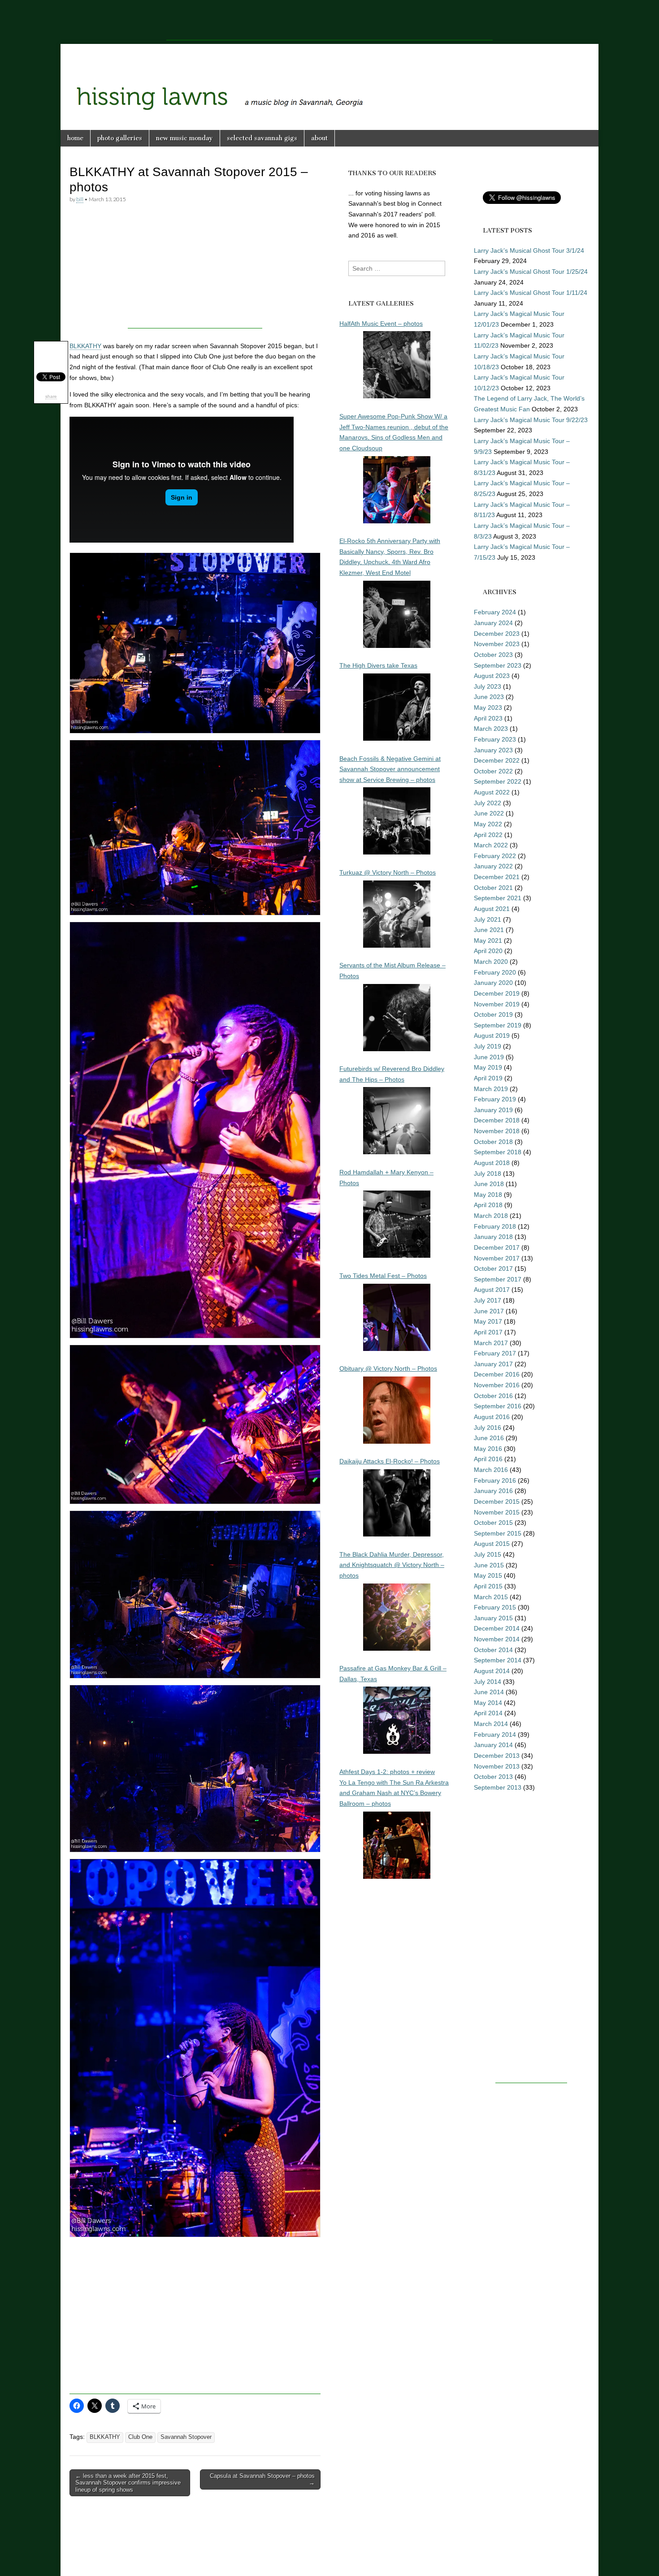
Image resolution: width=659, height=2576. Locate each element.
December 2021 (497, 877)
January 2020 (493, 983)
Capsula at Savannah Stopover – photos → (262, 2479)
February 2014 (495, 1735)
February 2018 (495, 1226)
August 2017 (492, 1290)
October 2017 (493, 1269)
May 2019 (488, 1067)
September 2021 (498, 898)
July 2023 (488, 686)
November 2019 (497, 1004)
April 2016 (488, 1459)
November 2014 (497, 1639)
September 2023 (498, 665)
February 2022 (495, 856)
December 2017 (497, 1247)
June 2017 (489, 1311)
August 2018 (492, 1163)
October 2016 (493, 1396)
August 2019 (492, 1036)
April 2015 (488, 1586)
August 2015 (492, 1544)
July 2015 (488, 1554)
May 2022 (488, 824)
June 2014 (489, 1692)
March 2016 (491, 1470)
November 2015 (497, 1512)
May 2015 (488, 1575)
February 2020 (495, 972)
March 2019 (491, 1089)
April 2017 (488, 1332)
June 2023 (489, 697)
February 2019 (495, 1099)
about (319, 138)
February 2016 (495, 1480)
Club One (140, 2437)
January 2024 (493, 623)
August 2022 (492, 792)
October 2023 (493, 655)
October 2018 (493, 1142)
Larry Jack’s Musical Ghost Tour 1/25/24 (531, 272)
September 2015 (498, 1533)
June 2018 (489, 1184)
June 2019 (489, 1057)
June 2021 (489, 930)
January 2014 (493, 1745)
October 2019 (493, 1014)
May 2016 (488, 1449)
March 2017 (491, 1343)
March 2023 (491, 729)
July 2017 (488, 1300)
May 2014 (488, 1703)
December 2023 (497, 634)
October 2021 (493, 888)
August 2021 (492, 909)
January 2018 (493, 1237)
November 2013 (497, 1766)
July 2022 (488, 803)
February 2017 (495, 1353)
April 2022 (488, 835)
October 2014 (493, 1650)
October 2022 (493, 771)
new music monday (184, 138)
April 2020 (488, 951)
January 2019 (493, 1110)
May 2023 (488, 708)
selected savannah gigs (262, 138)
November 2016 (497, 1385)
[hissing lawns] (329, 80)
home (75, 138)
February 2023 (495, 739)
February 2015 (495, 1607)
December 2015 (497, 1502)
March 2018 (491, 1216)
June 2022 (489, 813)
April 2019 (488, 1078)
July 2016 (488, 1428)
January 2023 (493, 750)
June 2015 (489, 1565)
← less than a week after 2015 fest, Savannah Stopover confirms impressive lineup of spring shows (128, 2483)
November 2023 (497, 644)
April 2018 (488, 1205)
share (51, 396)
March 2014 (491, 1724)
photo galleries (120, 138)
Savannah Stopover (186, 2437)
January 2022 (493, 866)
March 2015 (491, 1597)
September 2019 (498, 1025)
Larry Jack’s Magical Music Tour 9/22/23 (531, 420)
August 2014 (492, 1671)
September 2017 (498, 1279)
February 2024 (495, 612)
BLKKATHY (85, 346)
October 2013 (493, 1777)
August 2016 (492, 1417)
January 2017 (493, 1364)
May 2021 (488, 941)
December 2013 (497, 1756)
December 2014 (497, 1628)
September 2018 (498, 1152)
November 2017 (497, 1258)
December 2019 (497, 993)
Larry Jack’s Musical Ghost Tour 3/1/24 (529, 250)
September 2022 (498, 781)
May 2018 (488, 1195)
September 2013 (498, 1787)
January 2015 (493, 1618)
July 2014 (488, 1682)
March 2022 (491, 845)
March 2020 (491, 962)
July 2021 (488, 919)
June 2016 (489, 1438)
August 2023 (492, 676)
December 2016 (497, 1374)
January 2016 (493, 1491)
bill (80, 199)
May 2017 (488, 1321)
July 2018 (488, 1174)
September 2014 (498, 1660)
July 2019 (488, 1046)
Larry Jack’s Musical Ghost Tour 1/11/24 (531, 293)
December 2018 (497, 1120)
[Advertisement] (329, 20)
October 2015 (493, 1523)
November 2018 (497, 1131)
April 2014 (488, 1713)
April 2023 (488, 718)
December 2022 (497, 760)
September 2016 (498, 1406)
